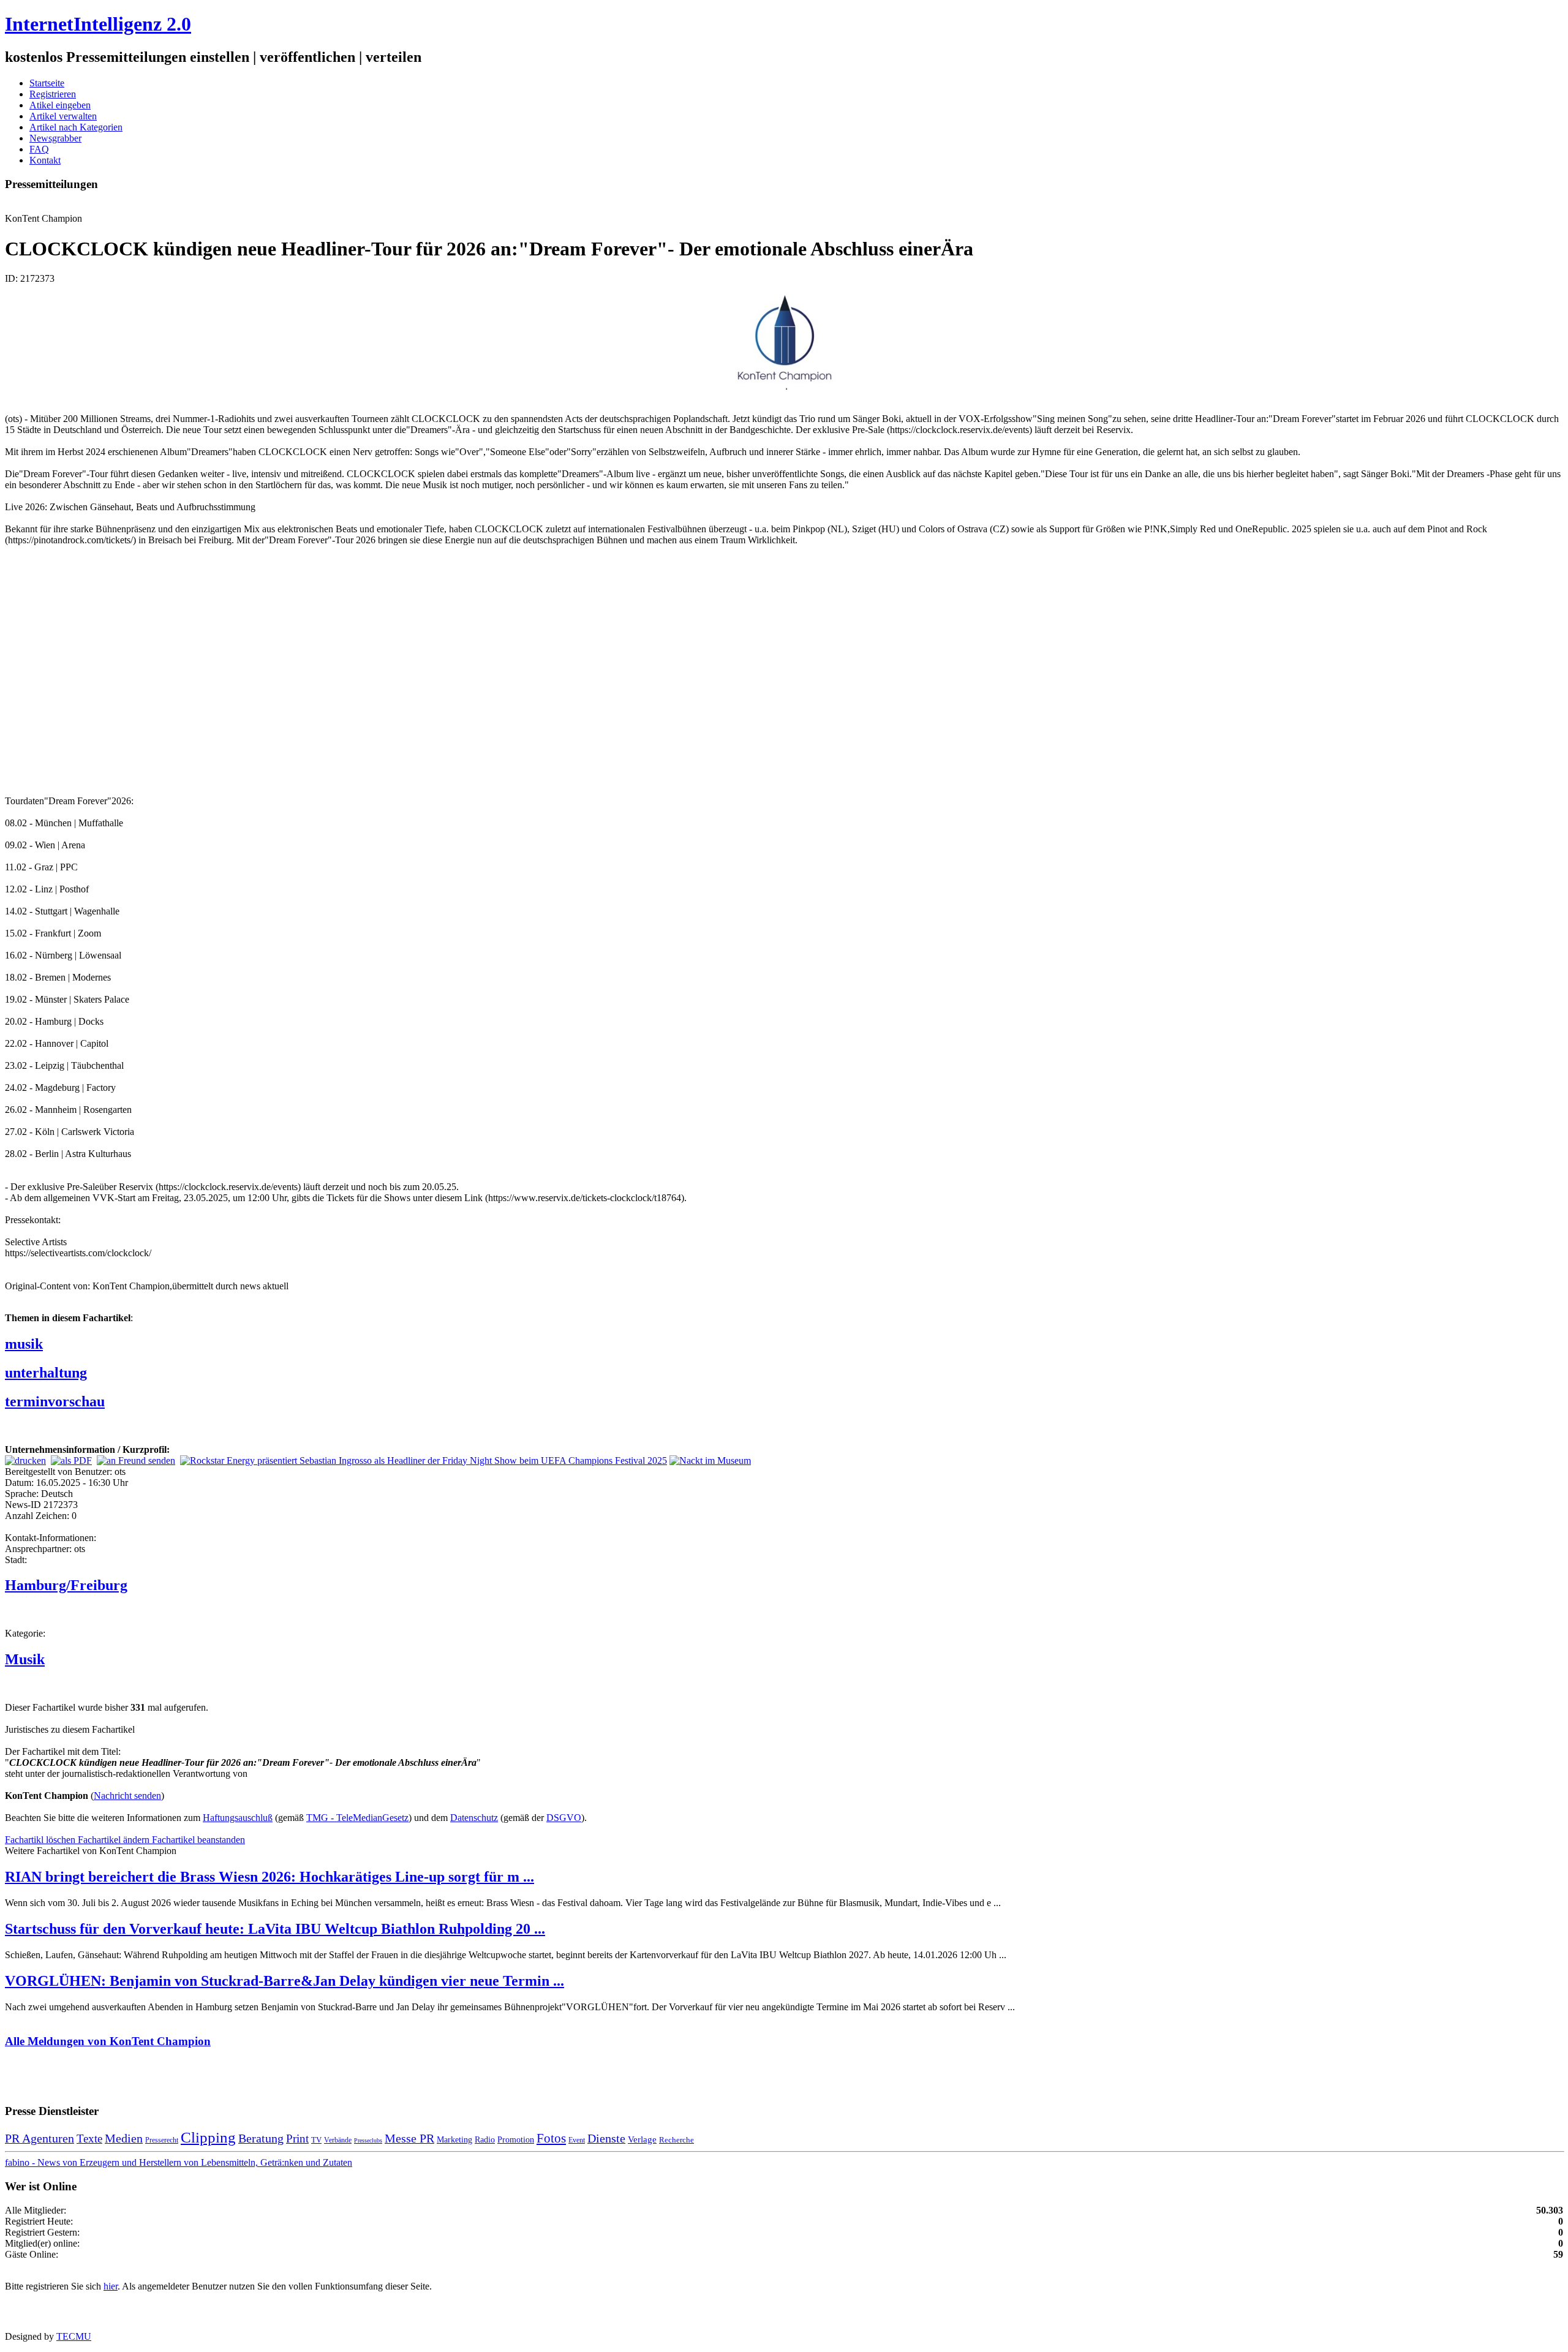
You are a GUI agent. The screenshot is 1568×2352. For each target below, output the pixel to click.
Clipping (208, 2137)
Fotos (551, 2138)
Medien (124, 2138)
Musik (25, 1659)
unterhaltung (46, 1373)
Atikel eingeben (60, 105)
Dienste (606, 2138)
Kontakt (45, 160)
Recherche (677, 2140)
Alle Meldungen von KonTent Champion (108, 2041)
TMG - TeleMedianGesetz (357, 1818)
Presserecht (162, 2140)
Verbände (338, 2140)
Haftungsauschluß (238, 1818)
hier (111, 2286)
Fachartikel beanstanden (198, 1840)
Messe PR (409, 2138)
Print (297, 2139)
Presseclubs (368, 2140)
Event (577, 2140)
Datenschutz (474, 1818)
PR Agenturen (40, 2138)
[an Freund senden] (136, 1461)
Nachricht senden (127, 1796)
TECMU (74, 2336)
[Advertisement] (189, 669)
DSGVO (564, 1818)
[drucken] (25, 1461)
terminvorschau (55, 1401)
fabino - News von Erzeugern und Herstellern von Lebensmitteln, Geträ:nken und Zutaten (179, 2162)
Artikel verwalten (63, 116)
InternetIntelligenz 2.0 (98, 24)
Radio (485, 2139)
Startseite (47, 83)
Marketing (454, 2139)
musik (24, 1344)
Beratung (261, 2138)
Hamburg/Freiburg (66, 1585)
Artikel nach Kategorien (76, 127)
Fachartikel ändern (115, 1840)
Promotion (516, 2139)
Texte (89, 2139)
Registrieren (53, 94)
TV (316, 2140)
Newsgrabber (55, 138)
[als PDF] (71, 1461)
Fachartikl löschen (41, 1840)
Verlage (642, 2139)
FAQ (39, 149)
